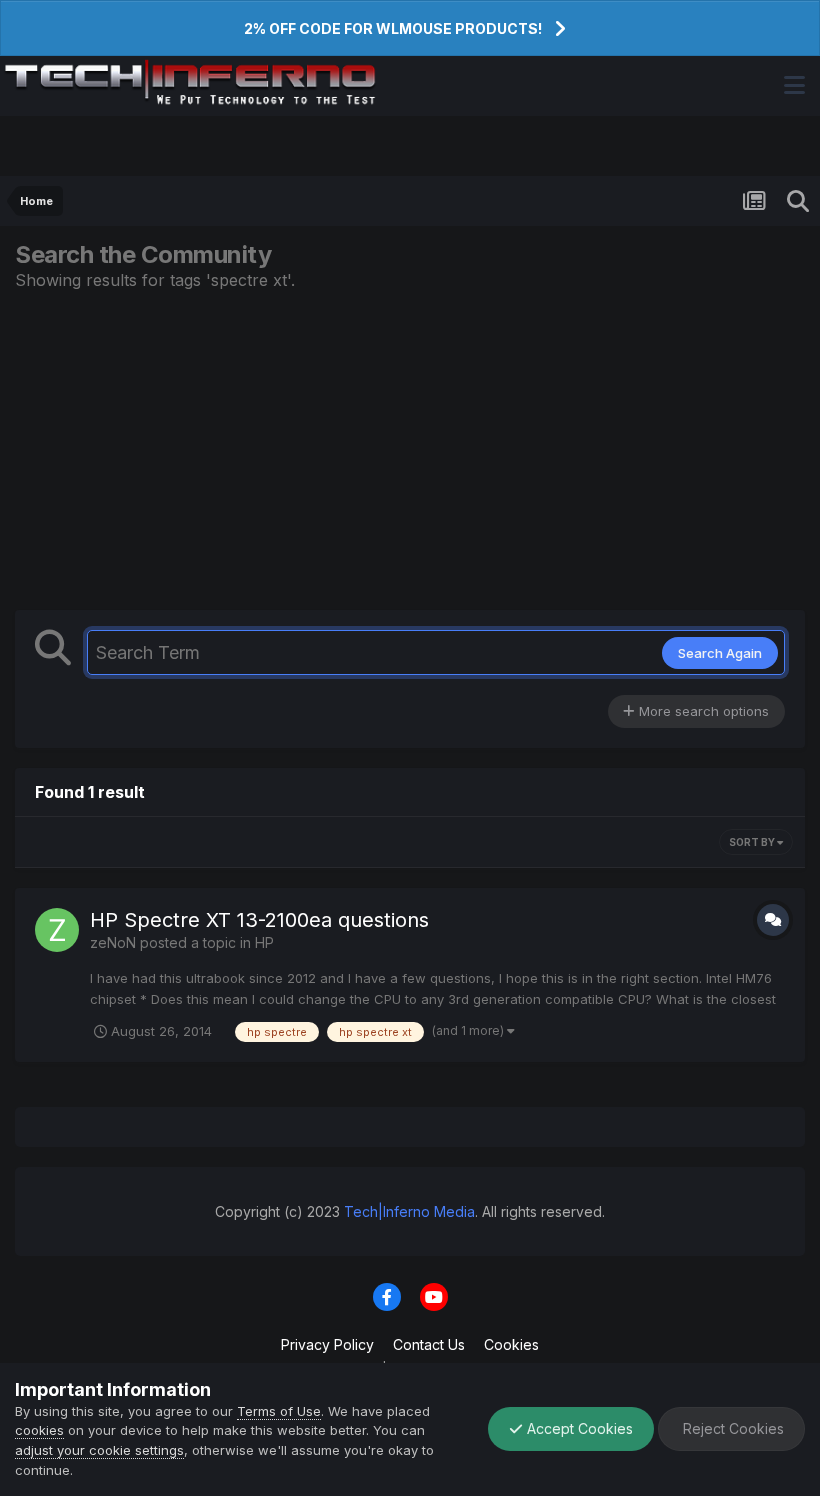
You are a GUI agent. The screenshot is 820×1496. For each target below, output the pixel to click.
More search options (702, 711)
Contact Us (429, 1344)
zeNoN (113, 942)
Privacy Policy (327, 1344)
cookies (39, 1430)
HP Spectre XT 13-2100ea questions (259, 920)
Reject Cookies (731, 1428)
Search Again (720, 653)
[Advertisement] (410, 450)
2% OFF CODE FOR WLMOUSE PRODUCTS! (393, 28)
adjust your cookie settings (99, 1450)
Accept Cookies (578, 1428)
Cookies (511, 1344)
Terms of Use (279, 1411)
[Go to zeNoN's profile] (57, 930)
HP (264, 942)
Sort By (753, 842)
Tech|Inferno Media (409, 1211)
